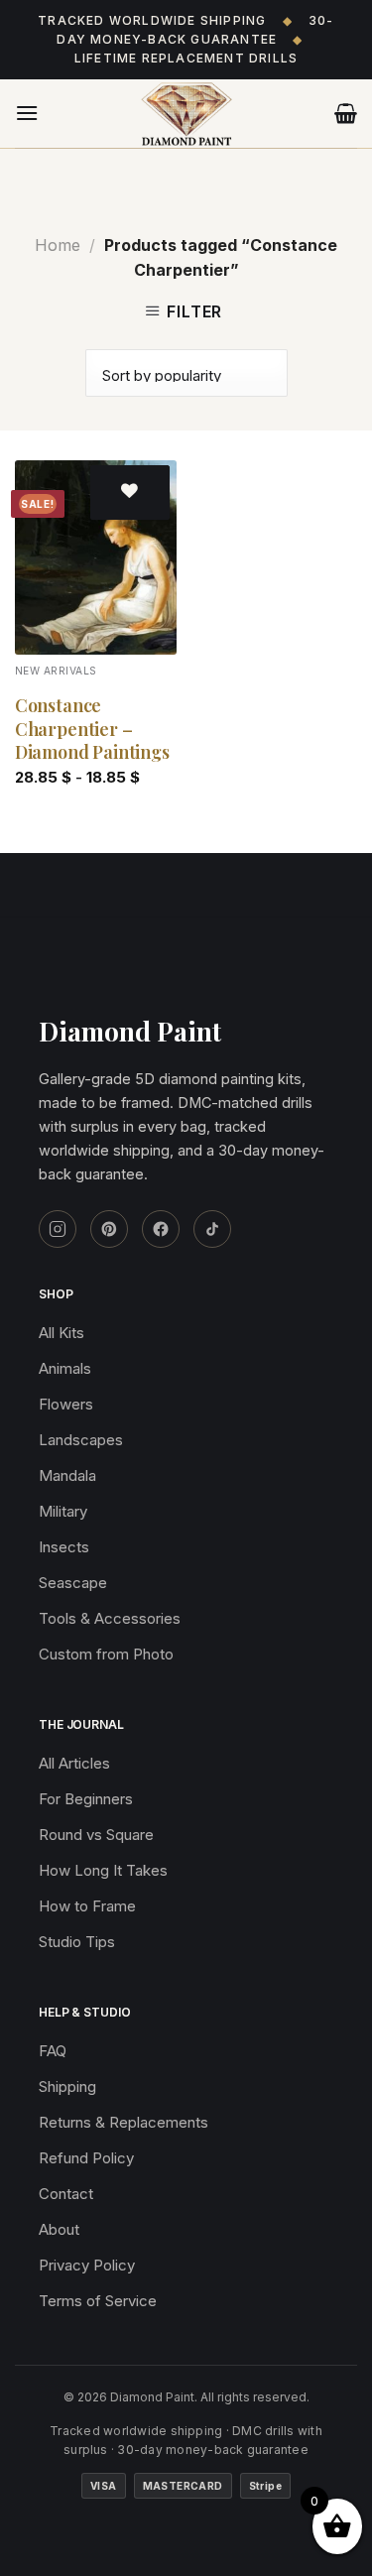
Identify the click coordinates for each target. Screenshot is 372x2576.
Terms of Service (98, 2301)
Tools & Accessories (110, 1618)
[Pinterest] (109, 1229)
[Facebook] (161, 1229)
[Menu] (27, 113)
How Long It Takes (103, 1870)
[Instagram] (58, 1229)
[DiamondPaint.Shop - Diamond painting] (186, 114)
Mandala (67, 1475)
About (59, 2229)
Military (63, 1511)
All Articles (74, 1763)
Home (58, 245)
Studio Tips (77, 1942)
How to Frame (87, 1906)
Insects (64, 1547)
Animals (65, 1368)
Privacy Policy (87, 2265)
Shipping (67, 2086)
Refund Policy (86, 2158)
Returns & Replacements (124, 2122)
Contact (66, 2194)
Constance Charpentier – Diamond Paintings (92, 729)
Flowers (66, 1404)
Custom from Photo (106, 1654)
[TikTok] (212, 1229)
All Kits (62, 1333)
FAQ (53, 2051)
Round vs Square (96, 1835)
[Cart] (346, 113)
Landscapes (81, 1440)
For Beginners (86, 1799)
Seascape (73, 1583)
